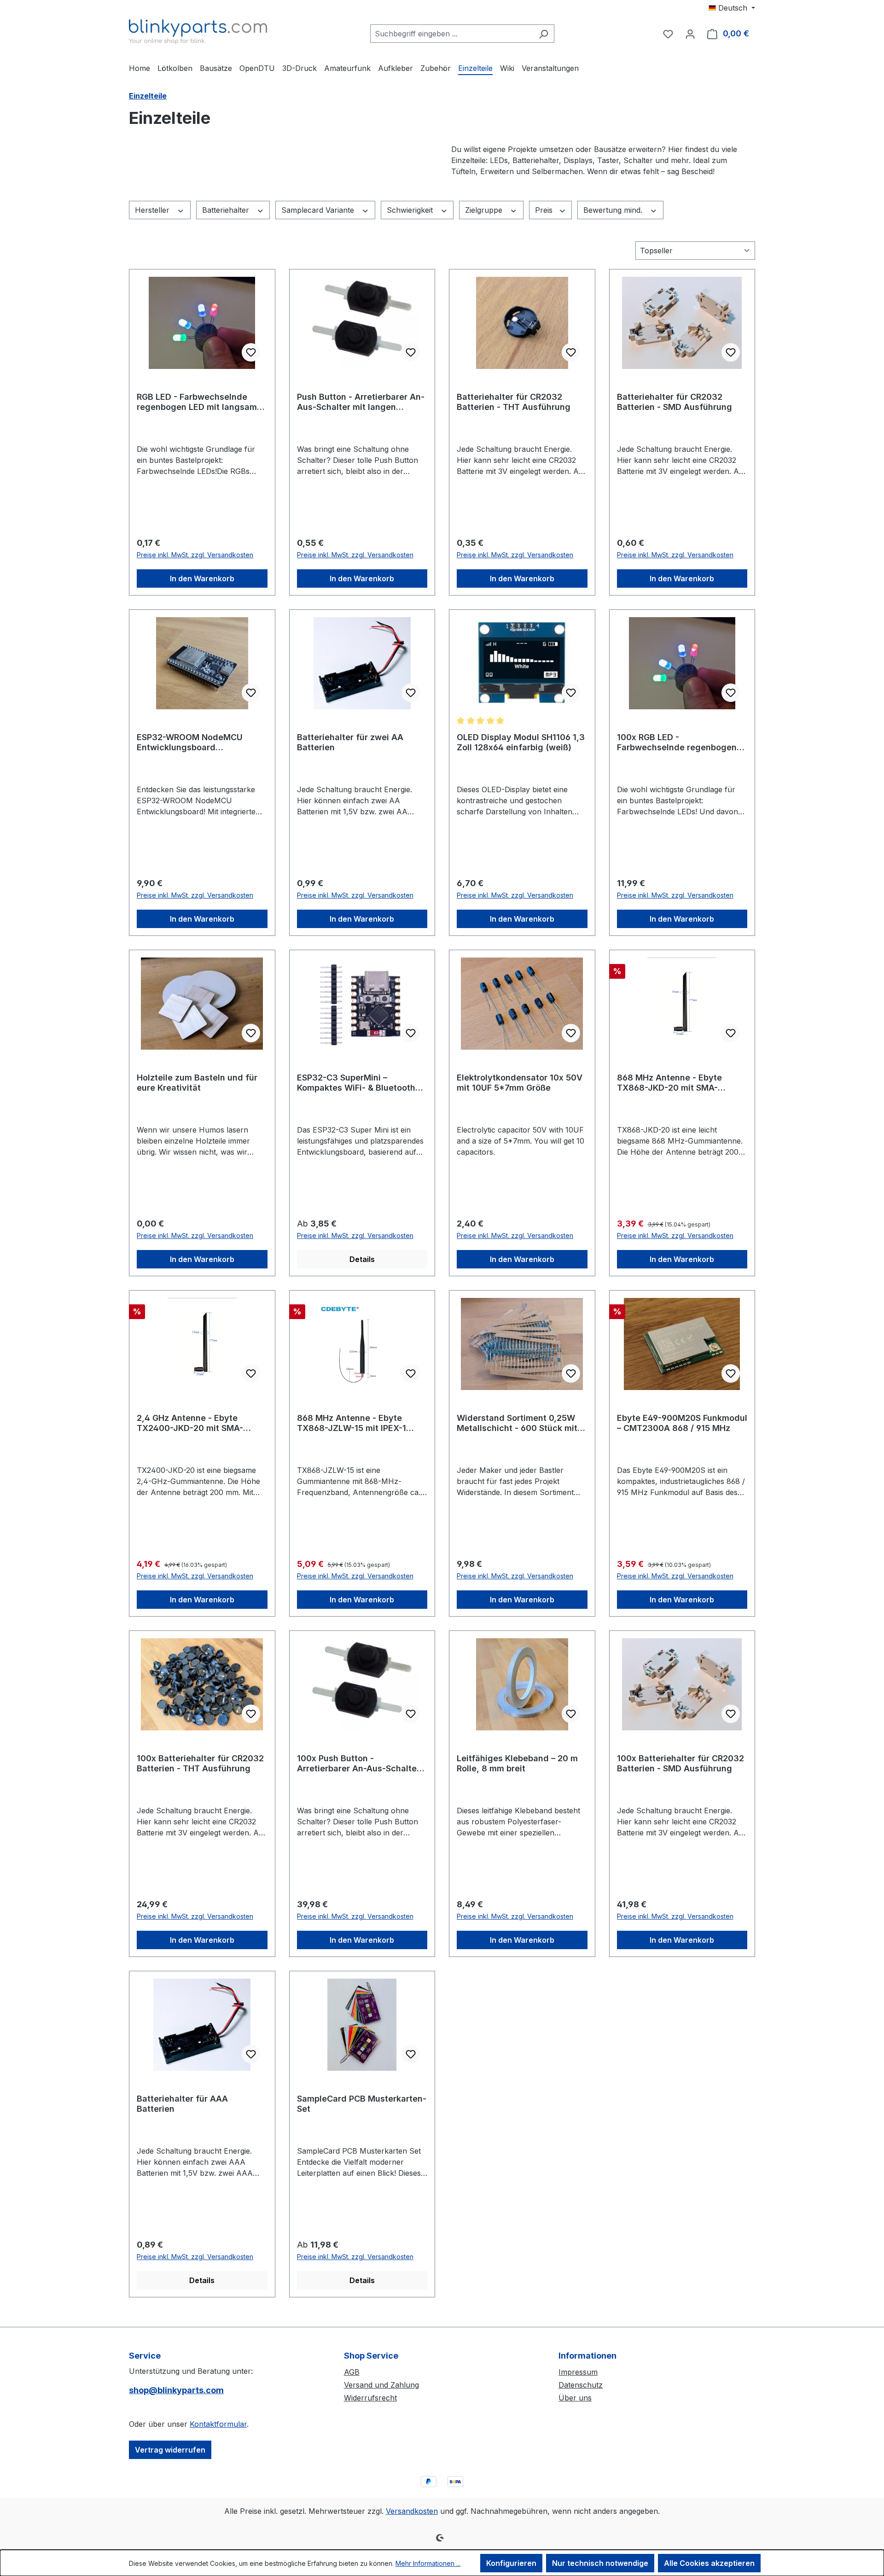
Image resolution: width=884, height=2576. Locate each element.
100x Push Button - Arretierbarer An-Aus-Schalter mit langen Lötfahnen (358, 1764)
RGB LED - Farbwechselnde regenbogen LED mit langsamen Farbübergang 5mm (202, 402)
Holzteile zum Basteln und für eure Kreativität (197, 1083)
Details (362, 1259)
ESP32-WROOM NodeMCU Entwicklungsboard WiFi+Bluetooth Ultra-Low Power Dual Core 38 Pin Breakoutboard (190, 742)
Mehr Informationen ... (428, 2563)
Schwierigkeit (411, 210)
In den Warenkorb (202, 578)
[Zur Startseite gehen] (198, 32)
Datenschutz (581, 2385)
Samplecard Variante (319, 210)
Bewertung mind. (614, 210)
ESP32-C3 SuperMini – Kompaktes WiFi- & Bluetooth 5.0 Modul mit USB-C (356, 1083)
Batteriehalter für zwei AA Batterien (350, 742)
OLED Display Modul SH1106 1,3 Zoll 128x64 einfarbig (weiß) (521, 742)
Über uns (575, 2398)
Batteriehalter (227, 210)
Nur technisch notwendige (600, 2563)
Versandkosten (412, 2511)
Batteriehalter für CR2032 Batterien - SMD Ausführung (675, 402)
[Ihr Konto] (690, 34)
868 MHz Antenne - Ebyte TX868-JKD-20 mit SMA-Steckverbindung (669, 1083)
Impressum (578, 2372)
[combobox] (452, 34)
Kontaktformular (218, 2424)
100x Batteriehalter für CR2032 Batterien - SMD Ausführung (680, 1763)
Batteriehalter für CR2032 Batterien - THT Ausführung (514, 402)
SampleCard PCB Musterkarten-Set (362, 2104)
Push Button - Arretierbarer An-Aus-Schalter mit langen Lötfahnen (361, 402)
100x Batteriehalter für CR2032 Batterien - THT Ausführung (200, 1763)
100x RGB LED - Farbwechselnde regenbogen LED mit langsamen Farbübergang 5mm (677, 742)
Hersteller (153, 210)
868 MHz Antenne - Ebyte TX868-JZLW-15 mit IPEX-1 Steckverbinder (352, 1423)
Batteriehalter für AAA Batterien (182, 2104)
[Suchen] (544, 34)
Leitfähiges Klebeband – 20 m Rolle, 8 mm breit (517, 1763)
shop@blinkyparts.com (176, 2390)
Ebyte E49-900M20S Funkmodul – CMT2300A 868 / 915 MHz (682, 1423)
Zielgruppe (485, 210)
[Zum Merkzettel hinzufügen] (251, 352)
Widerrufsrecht (370, 2398)
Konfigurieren (511, 2563)
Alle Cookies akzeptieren (709, 2563)
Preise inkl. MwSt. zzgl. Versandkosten (195, 555)
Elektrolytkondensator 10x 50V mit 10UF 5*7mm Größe (520, 1083)
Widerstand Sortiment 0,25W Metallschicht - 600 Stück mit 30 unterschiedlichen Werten (517, 1423)
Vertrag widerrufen (170, 2450)
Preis (545, 210)
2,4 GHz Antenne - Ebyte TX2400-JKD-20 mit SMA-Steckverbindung (190, 1423)
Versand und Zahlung (381, 2385)
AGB (352, 2372)
